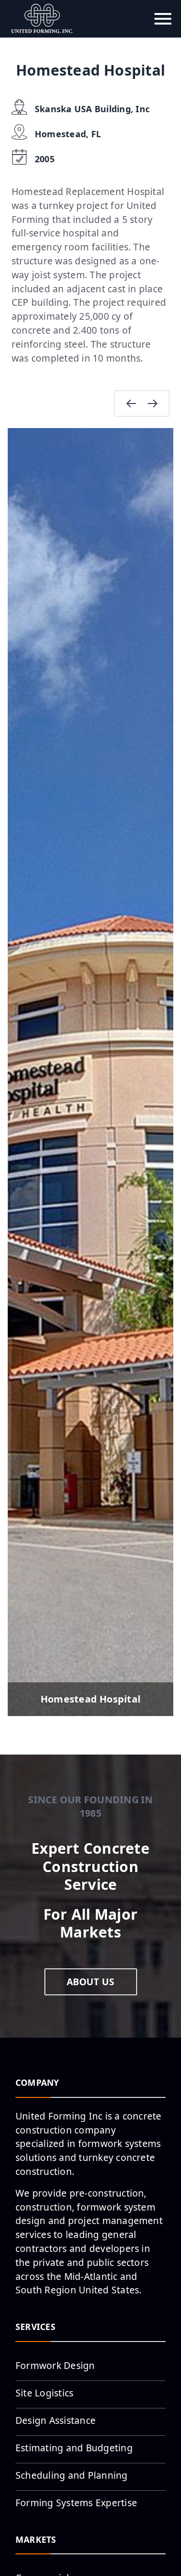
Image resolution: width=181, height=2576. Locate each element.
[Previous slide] (131, 403)
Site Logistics (44, 2393)
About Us (91, 1982)
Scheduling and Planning (72, 2475)
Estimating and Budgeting (74, 2448)
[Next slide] (153, 403)
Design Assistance (56, 2420)
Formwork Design (55, 2365)
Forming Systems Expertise (76, 2503)
